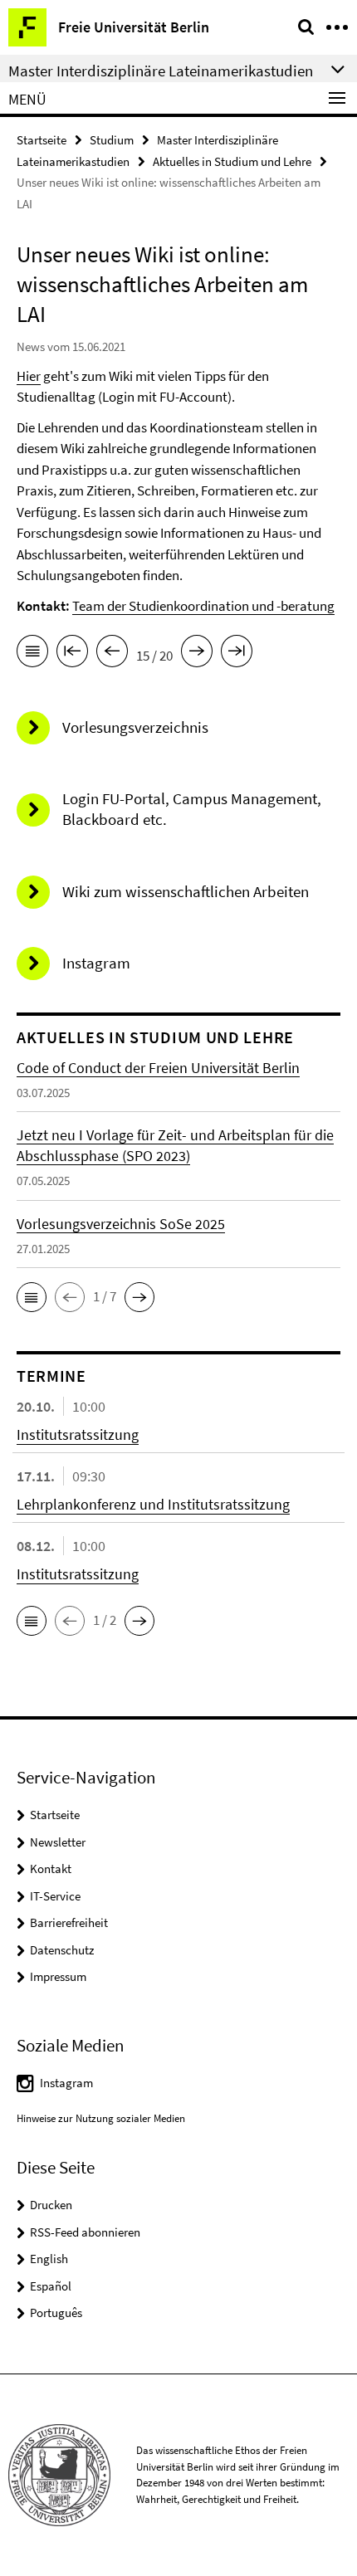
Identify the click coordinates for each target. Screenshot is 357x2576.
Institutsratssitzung (78, 1434)
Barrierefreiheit (69, 1922)
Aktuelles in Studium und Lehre (232, 161)
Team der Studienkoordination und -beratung (203, 606)
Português (56, 2313)
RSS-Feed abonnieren (85, 2232)
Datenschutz (62, 1950)
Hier (29, 376)
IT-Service (55, 1896)
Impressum (58, 1976)
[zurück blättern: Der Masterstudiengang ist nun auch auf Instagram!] (112, 654)
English (49, 2259)
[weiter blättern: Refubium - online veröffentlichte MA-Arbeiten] (197, 654)
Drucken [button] (51, 2205)
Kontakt (51, 1869)
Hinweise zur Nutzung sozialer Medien (101, 2118)
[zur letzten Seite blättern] (237, 654)
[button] (32, 1297)
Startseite (42, 140)
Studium (112, 140)
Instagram (66, 2083)
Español (51, 2286)
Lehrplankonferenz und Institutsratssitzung (153, 1504)
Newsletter (58, 1842)
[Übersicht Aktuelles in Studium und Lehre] (32, 654)
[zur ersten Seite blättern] (72, 654)
